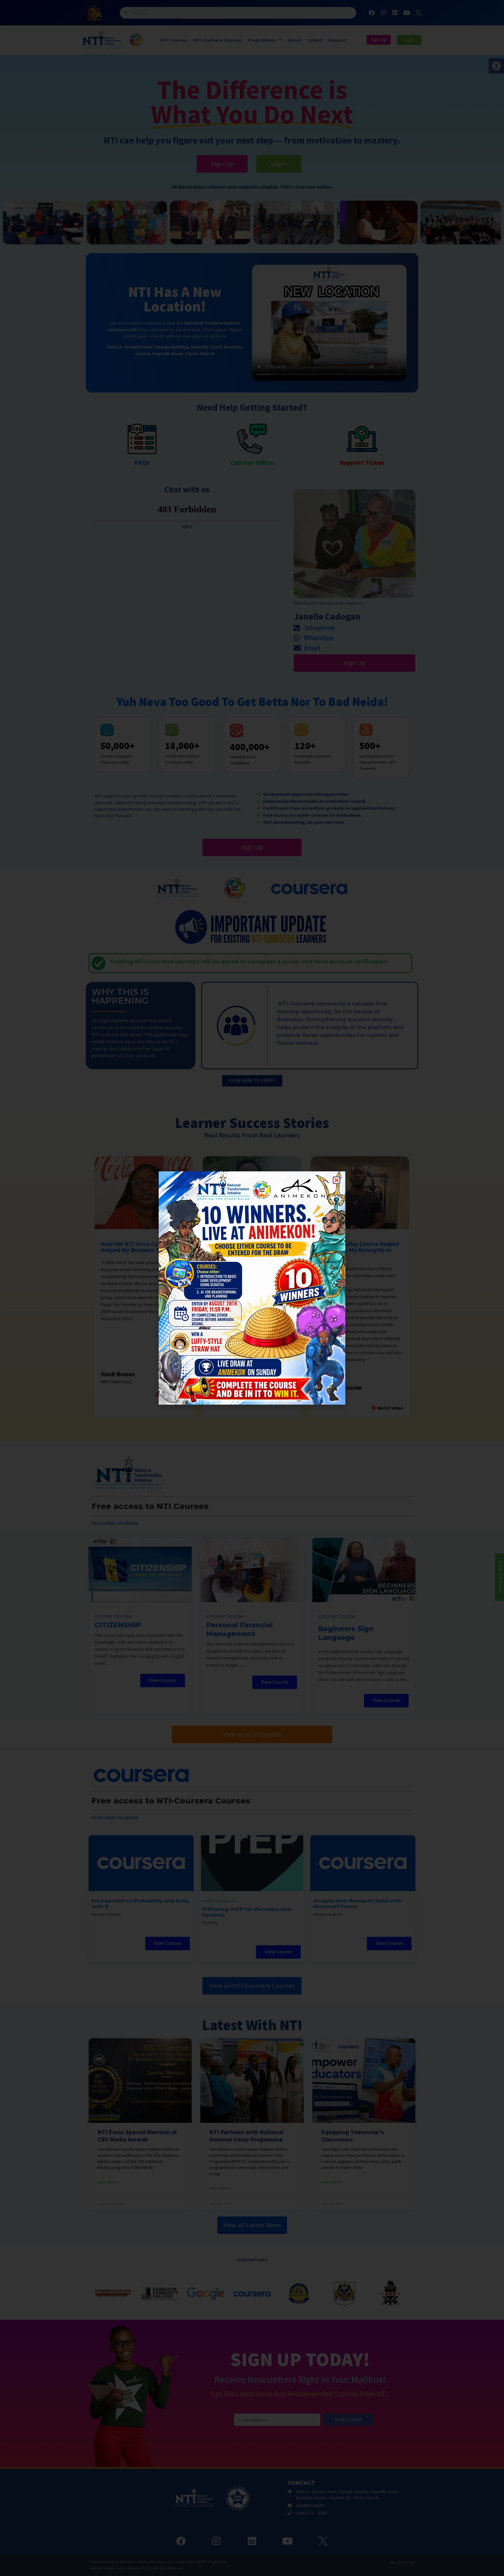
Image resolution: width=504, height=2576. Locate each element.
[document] (252, 1288)
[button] (336, 1180)
